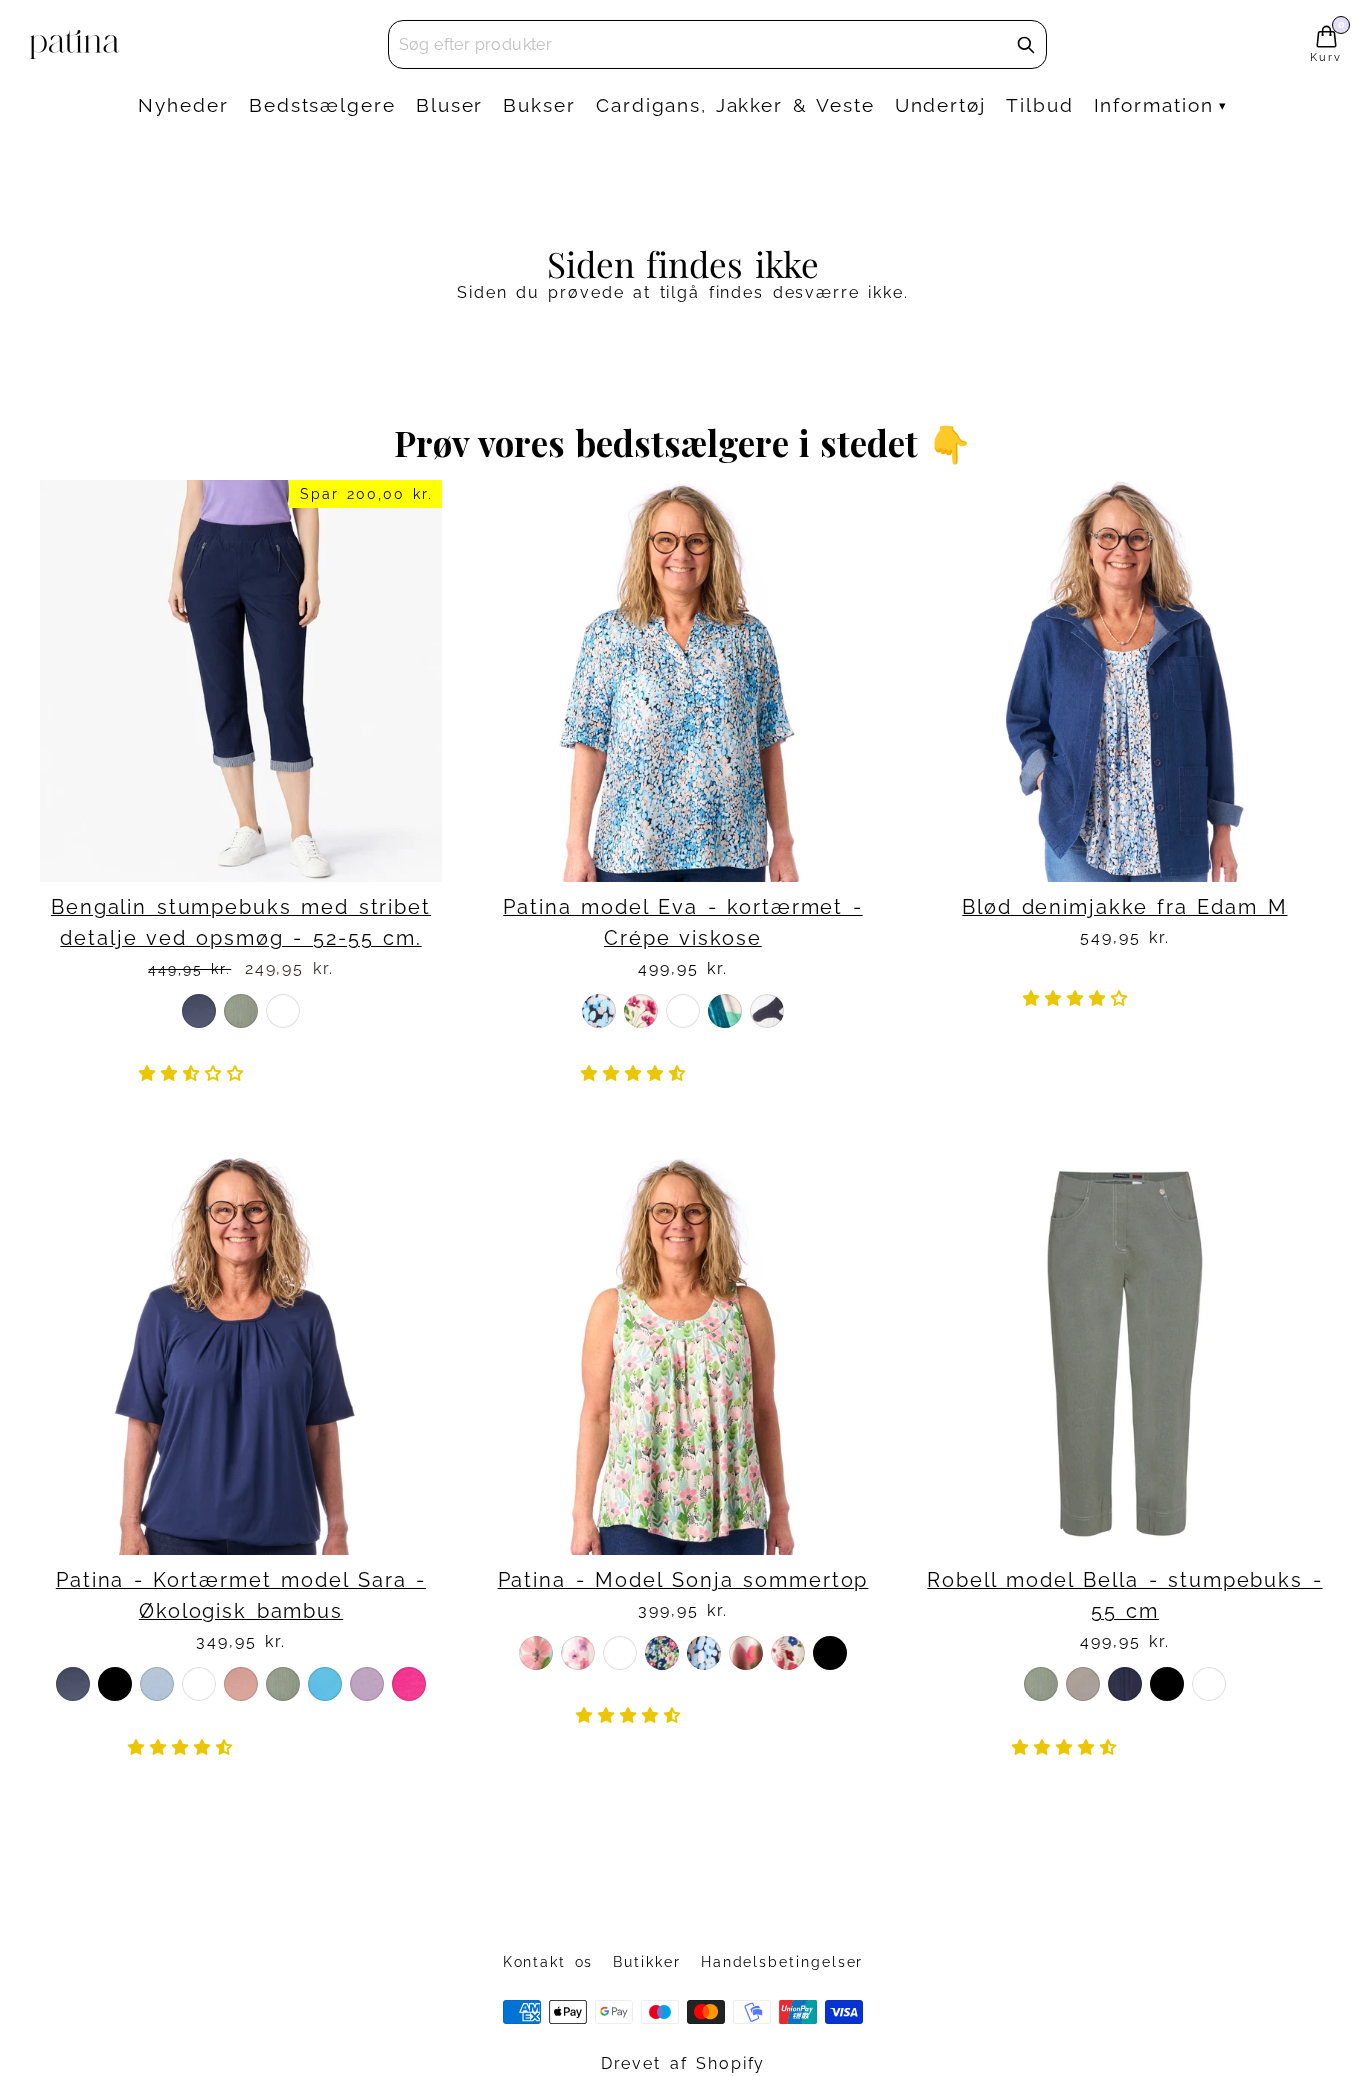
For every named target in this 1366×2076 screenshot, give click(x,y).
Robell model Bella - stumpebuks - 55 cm (1124, 1596)
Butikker (646, 1962)
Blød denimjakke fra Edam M (1124, 907)
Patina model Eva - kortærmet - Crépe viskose (682, 923)
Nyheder (183, 105)
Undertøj (940, 105)
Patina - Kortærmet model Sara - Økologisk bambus (241, 1596)
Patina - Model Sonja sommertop (683, 1580)
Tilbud (1040, 105)
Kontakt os (548, 1962)
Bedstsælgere (322, 105)
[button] (196, 1073)
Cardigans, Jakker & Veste (735, 105)
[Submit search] (1026, 45)
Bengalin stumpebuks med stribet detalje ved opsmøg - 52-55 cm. (241, 923)
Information (1154, 105)
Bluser (450, 105)
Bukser (539, 105)
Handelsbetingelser (782, 1962)
